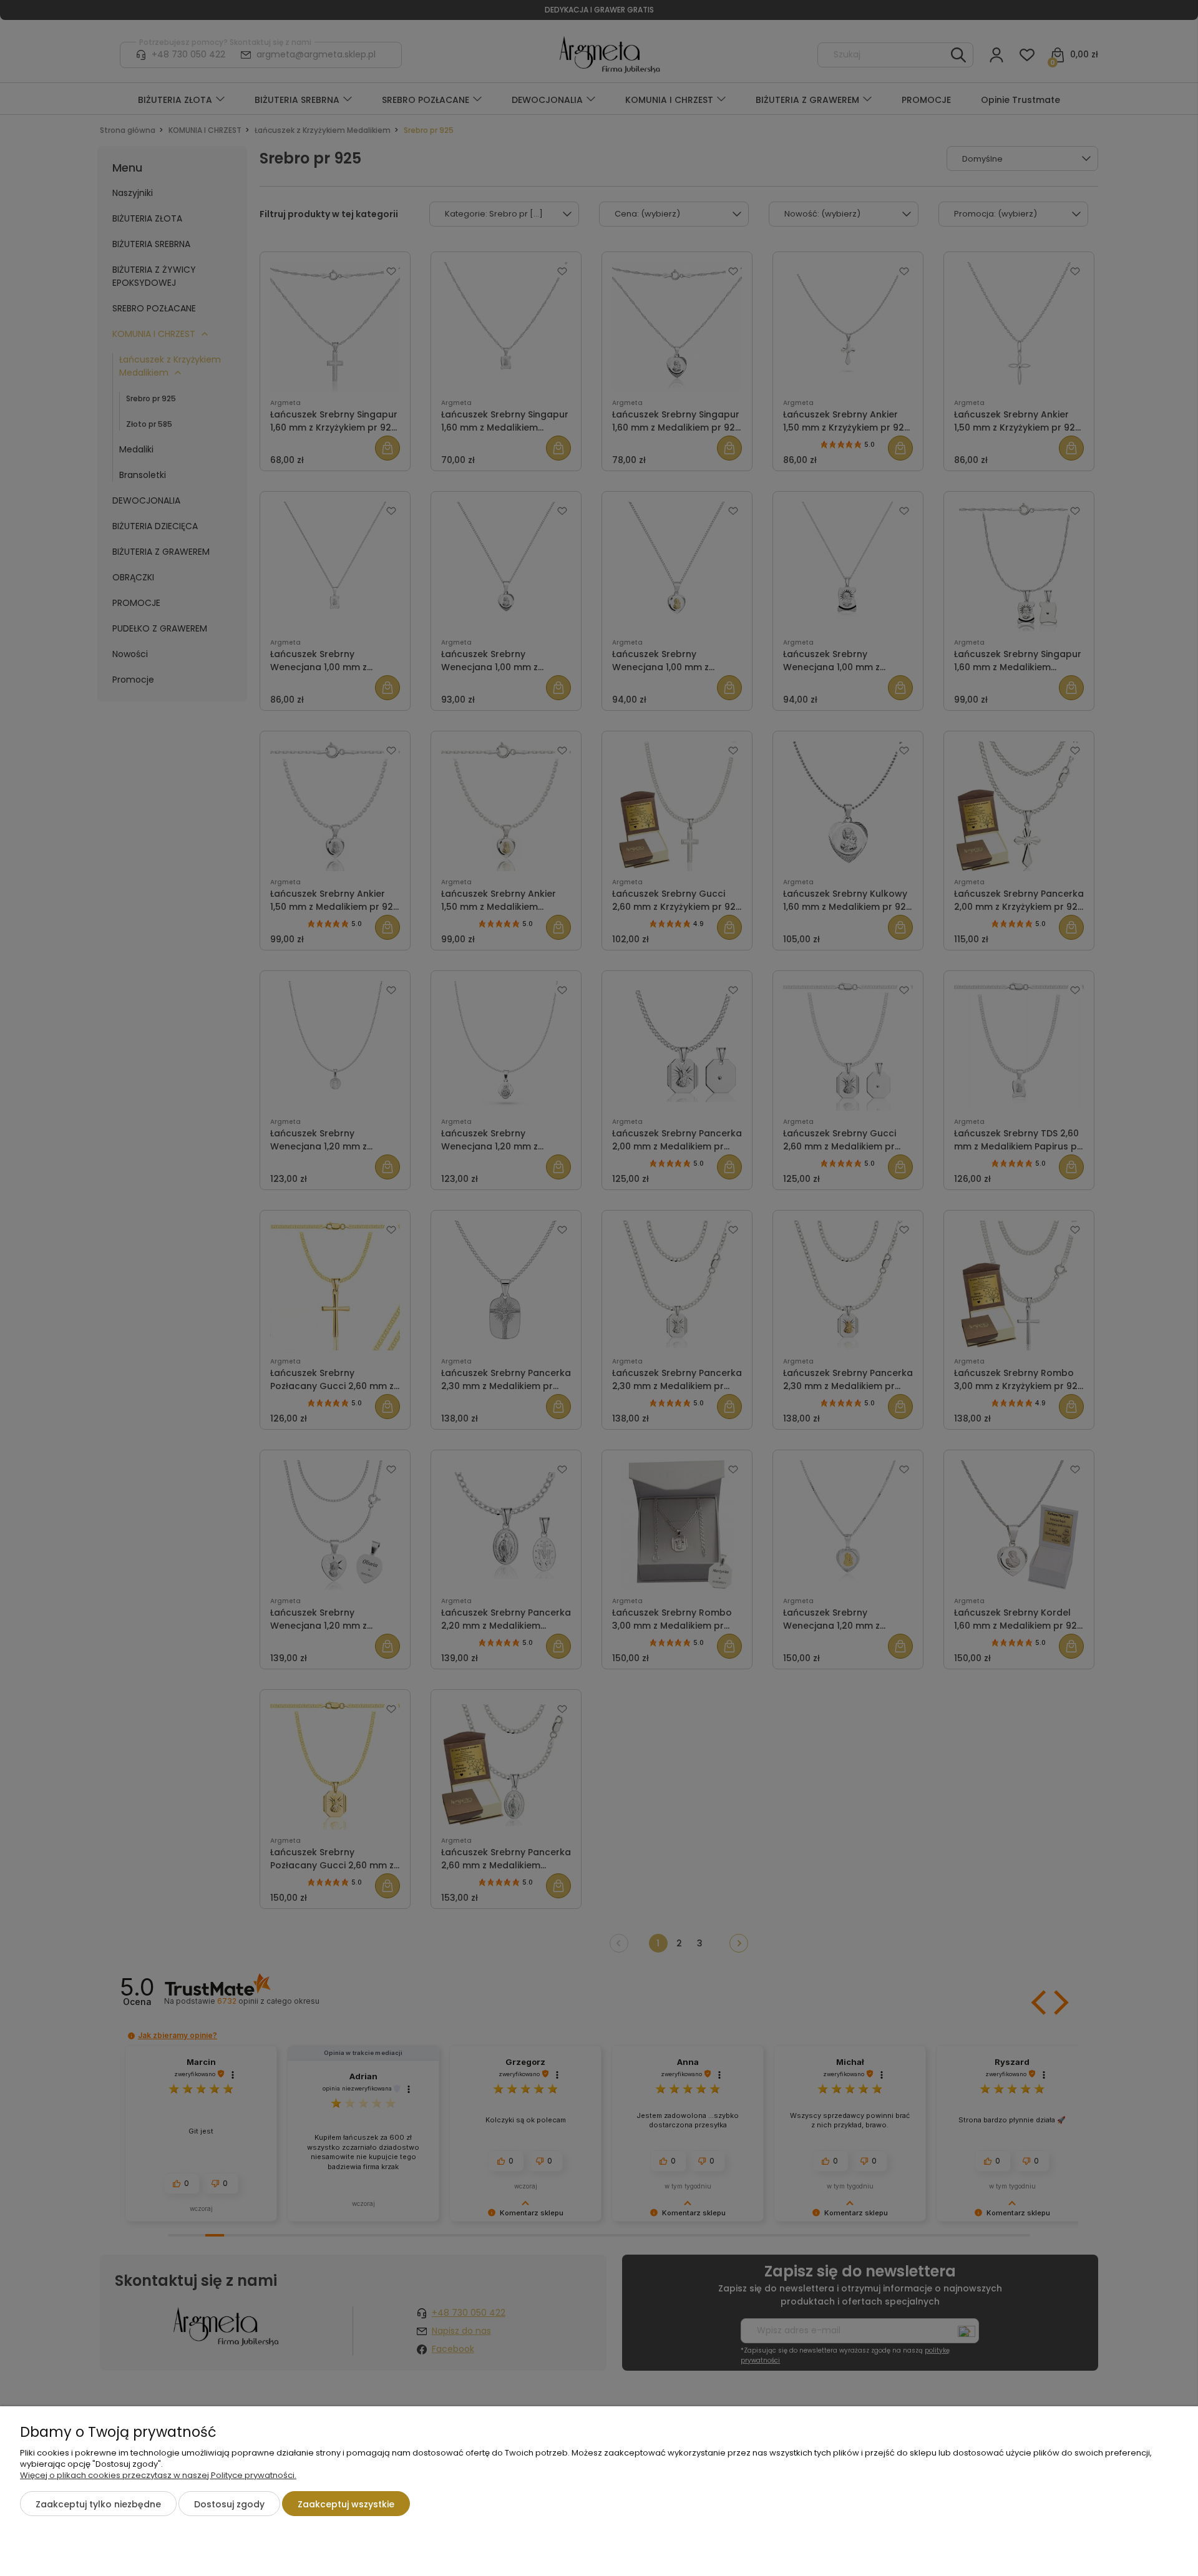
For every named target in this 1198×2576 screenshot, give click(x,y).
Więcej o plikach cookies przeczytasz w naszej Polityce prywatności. (158, 2475)
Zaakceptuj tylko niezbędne (98, 2504)
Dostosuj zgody (229, 2504)
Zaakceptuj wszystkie (346, 2504)
